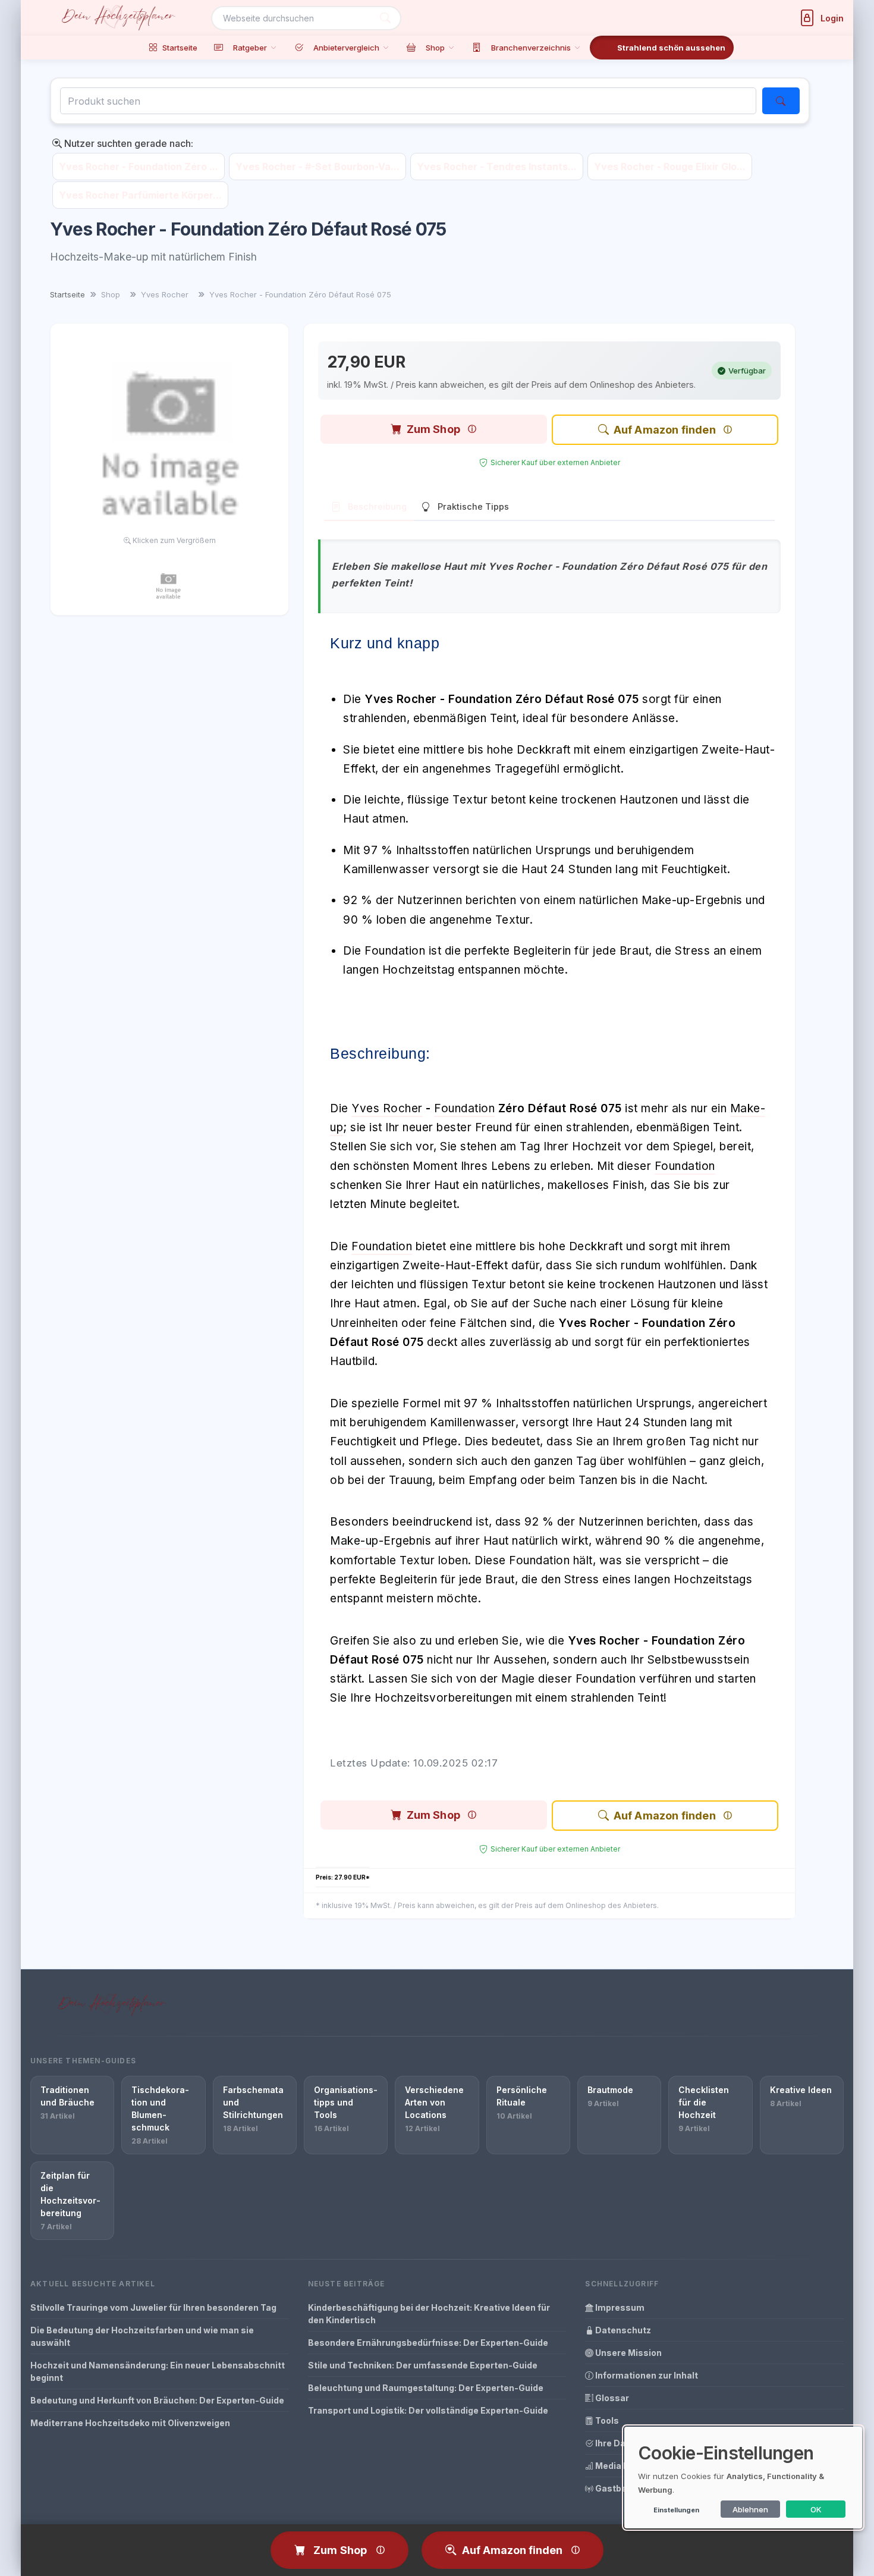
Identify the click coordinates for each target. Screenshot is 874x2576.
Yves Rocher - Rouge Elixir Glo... (670, 167)
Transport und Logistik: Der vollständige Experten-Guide (428, 2410)
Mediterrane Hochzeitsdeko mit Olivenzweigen (130, 2423)
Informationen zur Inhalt (646, 2375)
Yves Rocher (387, 1108)
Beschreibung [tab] (377, 506)
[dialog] (743, 2478)
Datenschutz (622, 2330)
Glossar (611, 2398)
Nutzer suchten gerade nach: (128, 143)
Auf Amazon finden (665, 430)
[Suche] (385, 18)
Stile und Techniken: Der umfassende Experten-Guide (423, 2365)
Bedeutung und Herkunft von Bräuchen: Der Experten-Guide (157, 2400)
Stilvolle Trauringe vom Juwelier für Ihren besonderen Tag (153, 2307)
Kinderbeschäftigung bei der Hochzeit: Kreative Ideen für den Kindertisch (429, 2314)
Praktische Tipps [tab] (473, 506)
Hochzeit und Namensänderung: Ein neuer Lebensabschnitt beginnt (158, 2371)
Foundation (464, 1108)
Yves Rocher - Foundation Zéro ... (139, 167)
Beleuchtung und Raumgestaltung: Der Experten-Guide (426, 2388)
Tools (606, 2420)
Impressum (619, 2307)
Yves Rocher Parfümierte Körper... (140, 195)
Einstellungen (676, 2510)
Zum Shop (433, 429)
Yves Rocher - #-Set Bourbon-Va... (317, 167)
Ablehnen (750, 2509)
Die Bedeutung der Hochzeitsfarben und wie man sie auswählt (142, 2336)
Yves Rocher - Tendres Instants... (497, 167)
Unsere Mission (628, 2353)
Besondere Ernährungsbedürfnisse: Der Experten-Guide (428, 2343)
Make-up (354, 1541)
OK (816, 2509)
